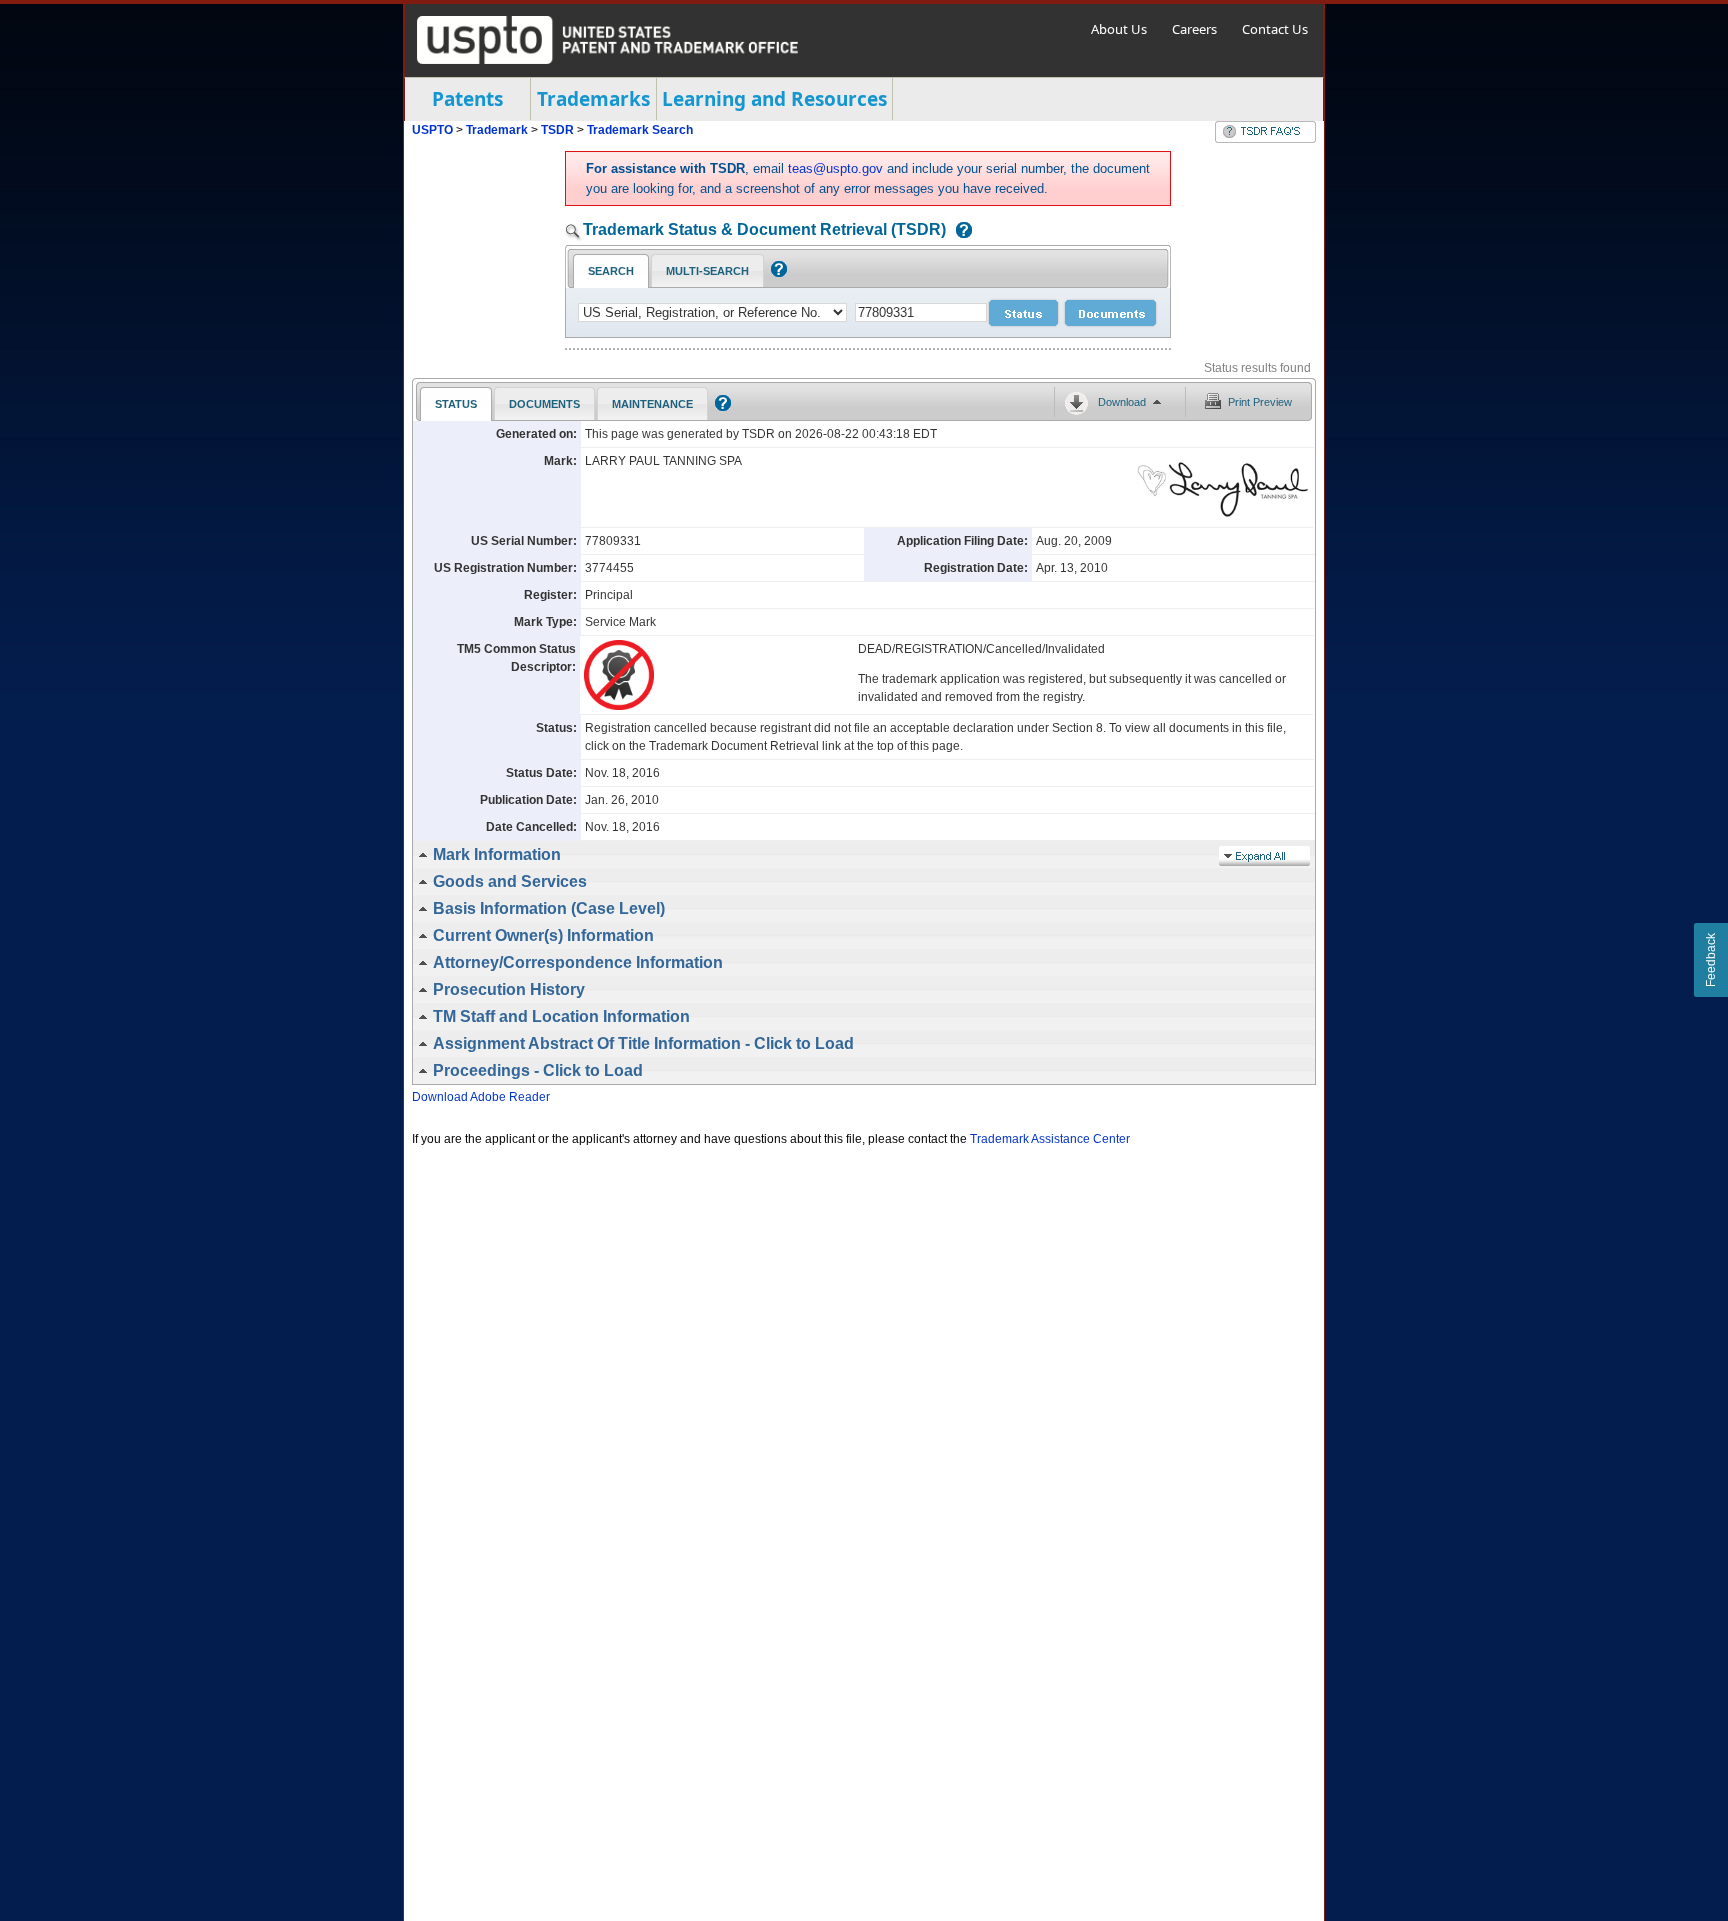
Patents (467, 99)
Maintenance (652, 404)
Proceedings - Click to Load (538, 1070)
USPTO (432, 130)
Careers (1194, 29)
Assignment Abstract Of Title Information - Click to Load (643, 1043)
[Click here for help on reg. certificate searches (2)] (776, 273)
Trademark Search (640, 130)
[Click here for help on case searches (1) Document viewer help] (959, 231)
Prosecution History (509, 989)
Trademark (497, 130)
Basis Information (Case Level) (549, 908)
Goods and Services (510, 881)
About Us (1119, 29)
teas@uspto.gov (835, 168)
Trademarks (593, 99)
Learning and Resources (774, 99)
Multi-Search (707, 271)
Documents (544, 404)
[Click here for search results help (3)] (720, 407)
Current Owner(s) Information (543, 935)
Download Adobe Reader (481, 1097)
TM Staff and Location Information (561, 1016)
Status (456, 404)
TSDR (559, 130)
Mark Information (497, 854)
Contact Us (1275, 29)
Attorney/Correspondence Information (578, 962)
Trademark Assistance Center (1050, 1139)
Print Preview (1260, 402)
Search (611, 271)
